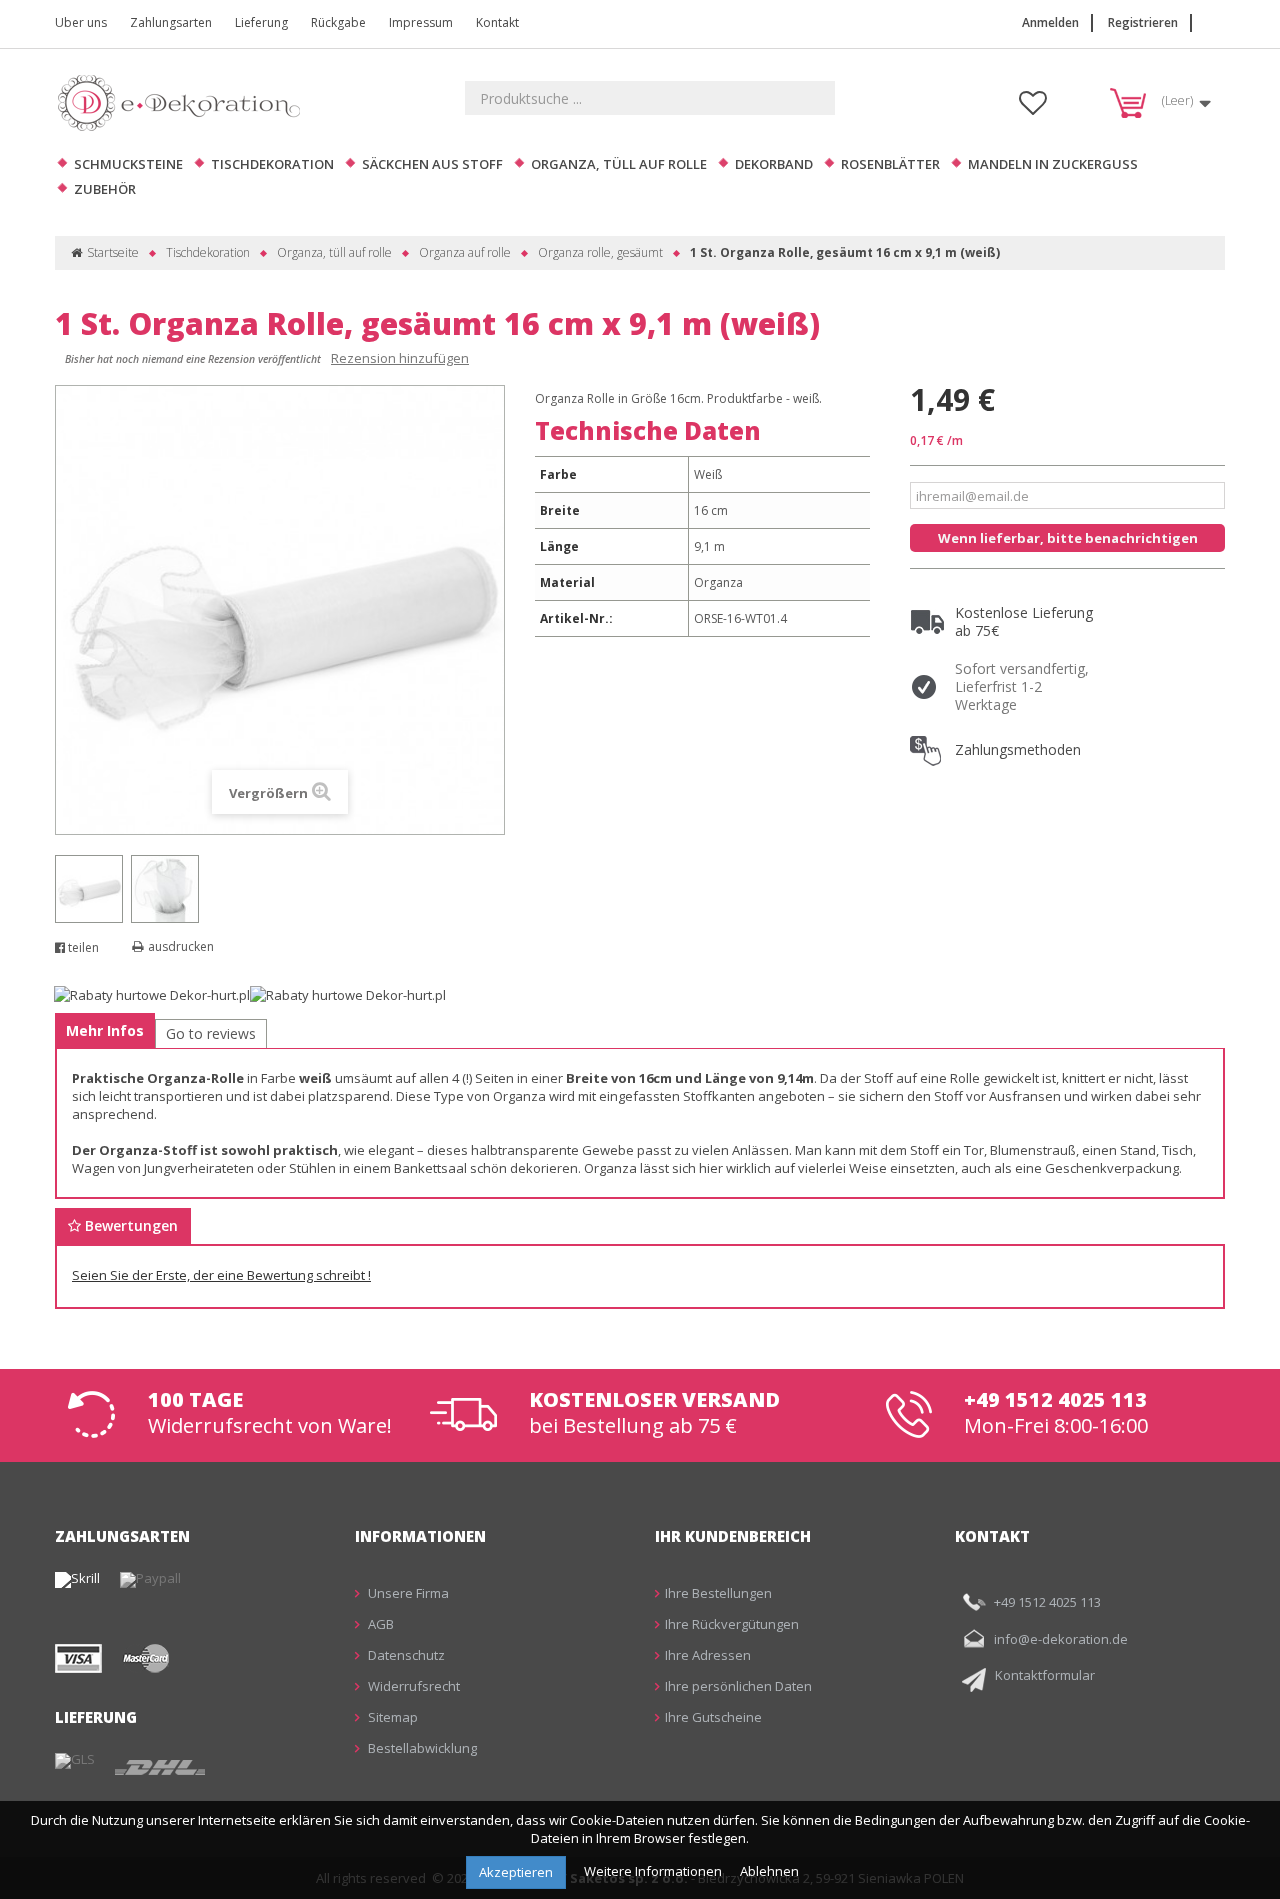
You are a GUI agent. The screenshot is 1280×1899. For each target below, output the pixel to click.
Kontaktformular (1045, 1675)
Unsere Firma (407, 1593)
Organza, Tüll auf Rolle (619, 164)
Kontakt (497, 23)
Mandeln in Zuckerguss (1053, 164)
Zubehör (105, 189)
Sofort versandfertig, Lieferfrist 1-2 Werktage (1022, 686)
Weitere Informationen (654, 1871)
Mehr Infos (105, 1030)
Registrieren (1143, 22)
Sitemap (391, 1717)
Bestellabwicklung (421, 1748)
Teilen (82, 947)
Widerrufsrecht (412, 1686)
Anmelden (1050, 22)
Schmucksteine (128, 164)
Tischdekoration (272, 164)
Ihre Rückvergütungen (732, 1624)
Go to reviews (211, 1033)
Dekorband (774, 164)
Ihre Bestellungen (718, 1593)
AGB (379, 1624)
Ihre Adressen (708, 1655)
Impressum (421, 23)
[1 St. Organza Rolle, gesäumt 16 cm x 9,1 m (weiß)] (89, 889)
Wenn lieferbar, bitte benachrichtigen (1068, 538)
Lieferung (261, 23)
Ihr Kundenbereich (733, 1536)
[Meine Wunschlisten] (1033, 107)
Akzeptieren (516, 1872)
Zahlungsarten (171, 23)
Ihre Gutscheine (713, 1717)
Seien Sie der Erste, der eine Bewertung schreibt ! (221, 1275)
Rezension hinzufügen (400, 358)
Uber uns (81, 23)
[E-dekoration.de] (185, 102)
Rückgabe (338, 23)
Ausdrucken (181, 946)
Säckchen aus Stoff (432, 164)
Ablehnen (769, 1871)
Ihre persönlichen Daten (738, 1686)
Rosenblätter (890, 164)
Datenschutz (405, 1655)
